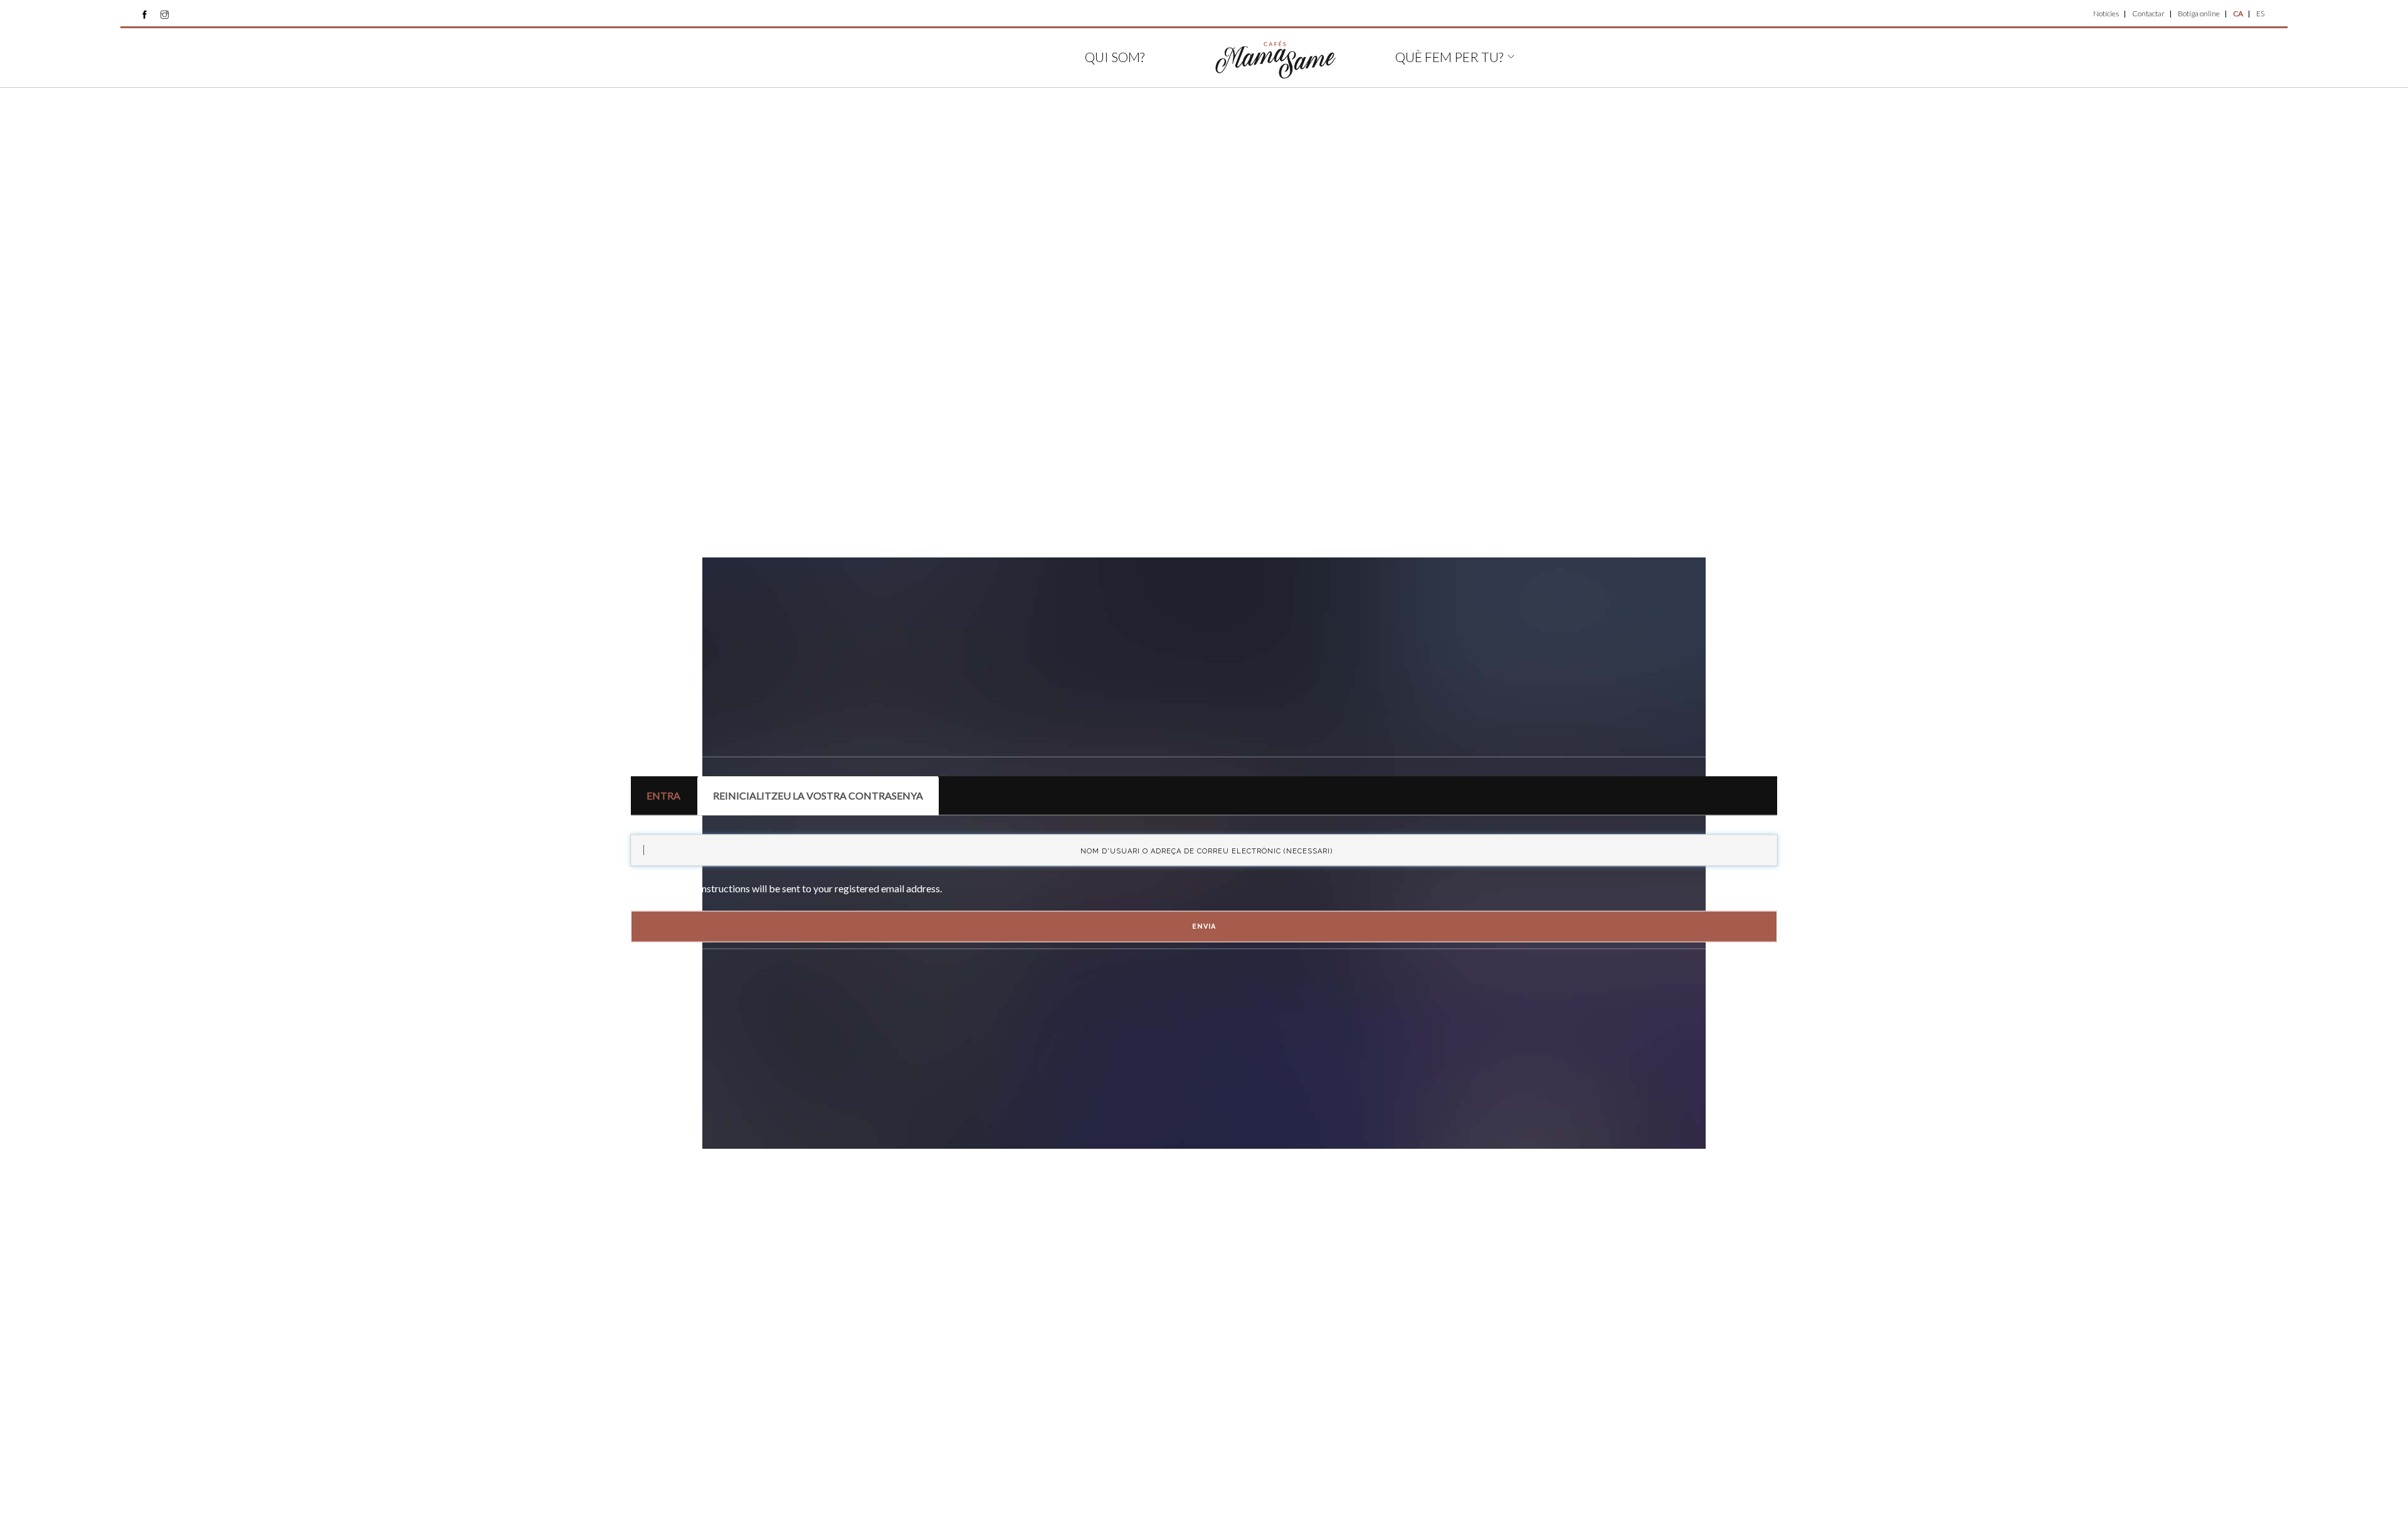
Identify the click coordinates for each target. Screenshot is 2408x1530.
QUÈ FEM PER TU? (1449, 57)
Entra (663, 795)
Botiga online (2199, 13)
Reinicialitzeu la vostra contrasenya (826, 803)
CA (2238, 13)
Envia (1204, 926)
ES (2260, 13)
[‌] (145, 14)
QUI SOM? (1115, 57)
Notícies (2106, 13)
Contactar (2148, 13)
